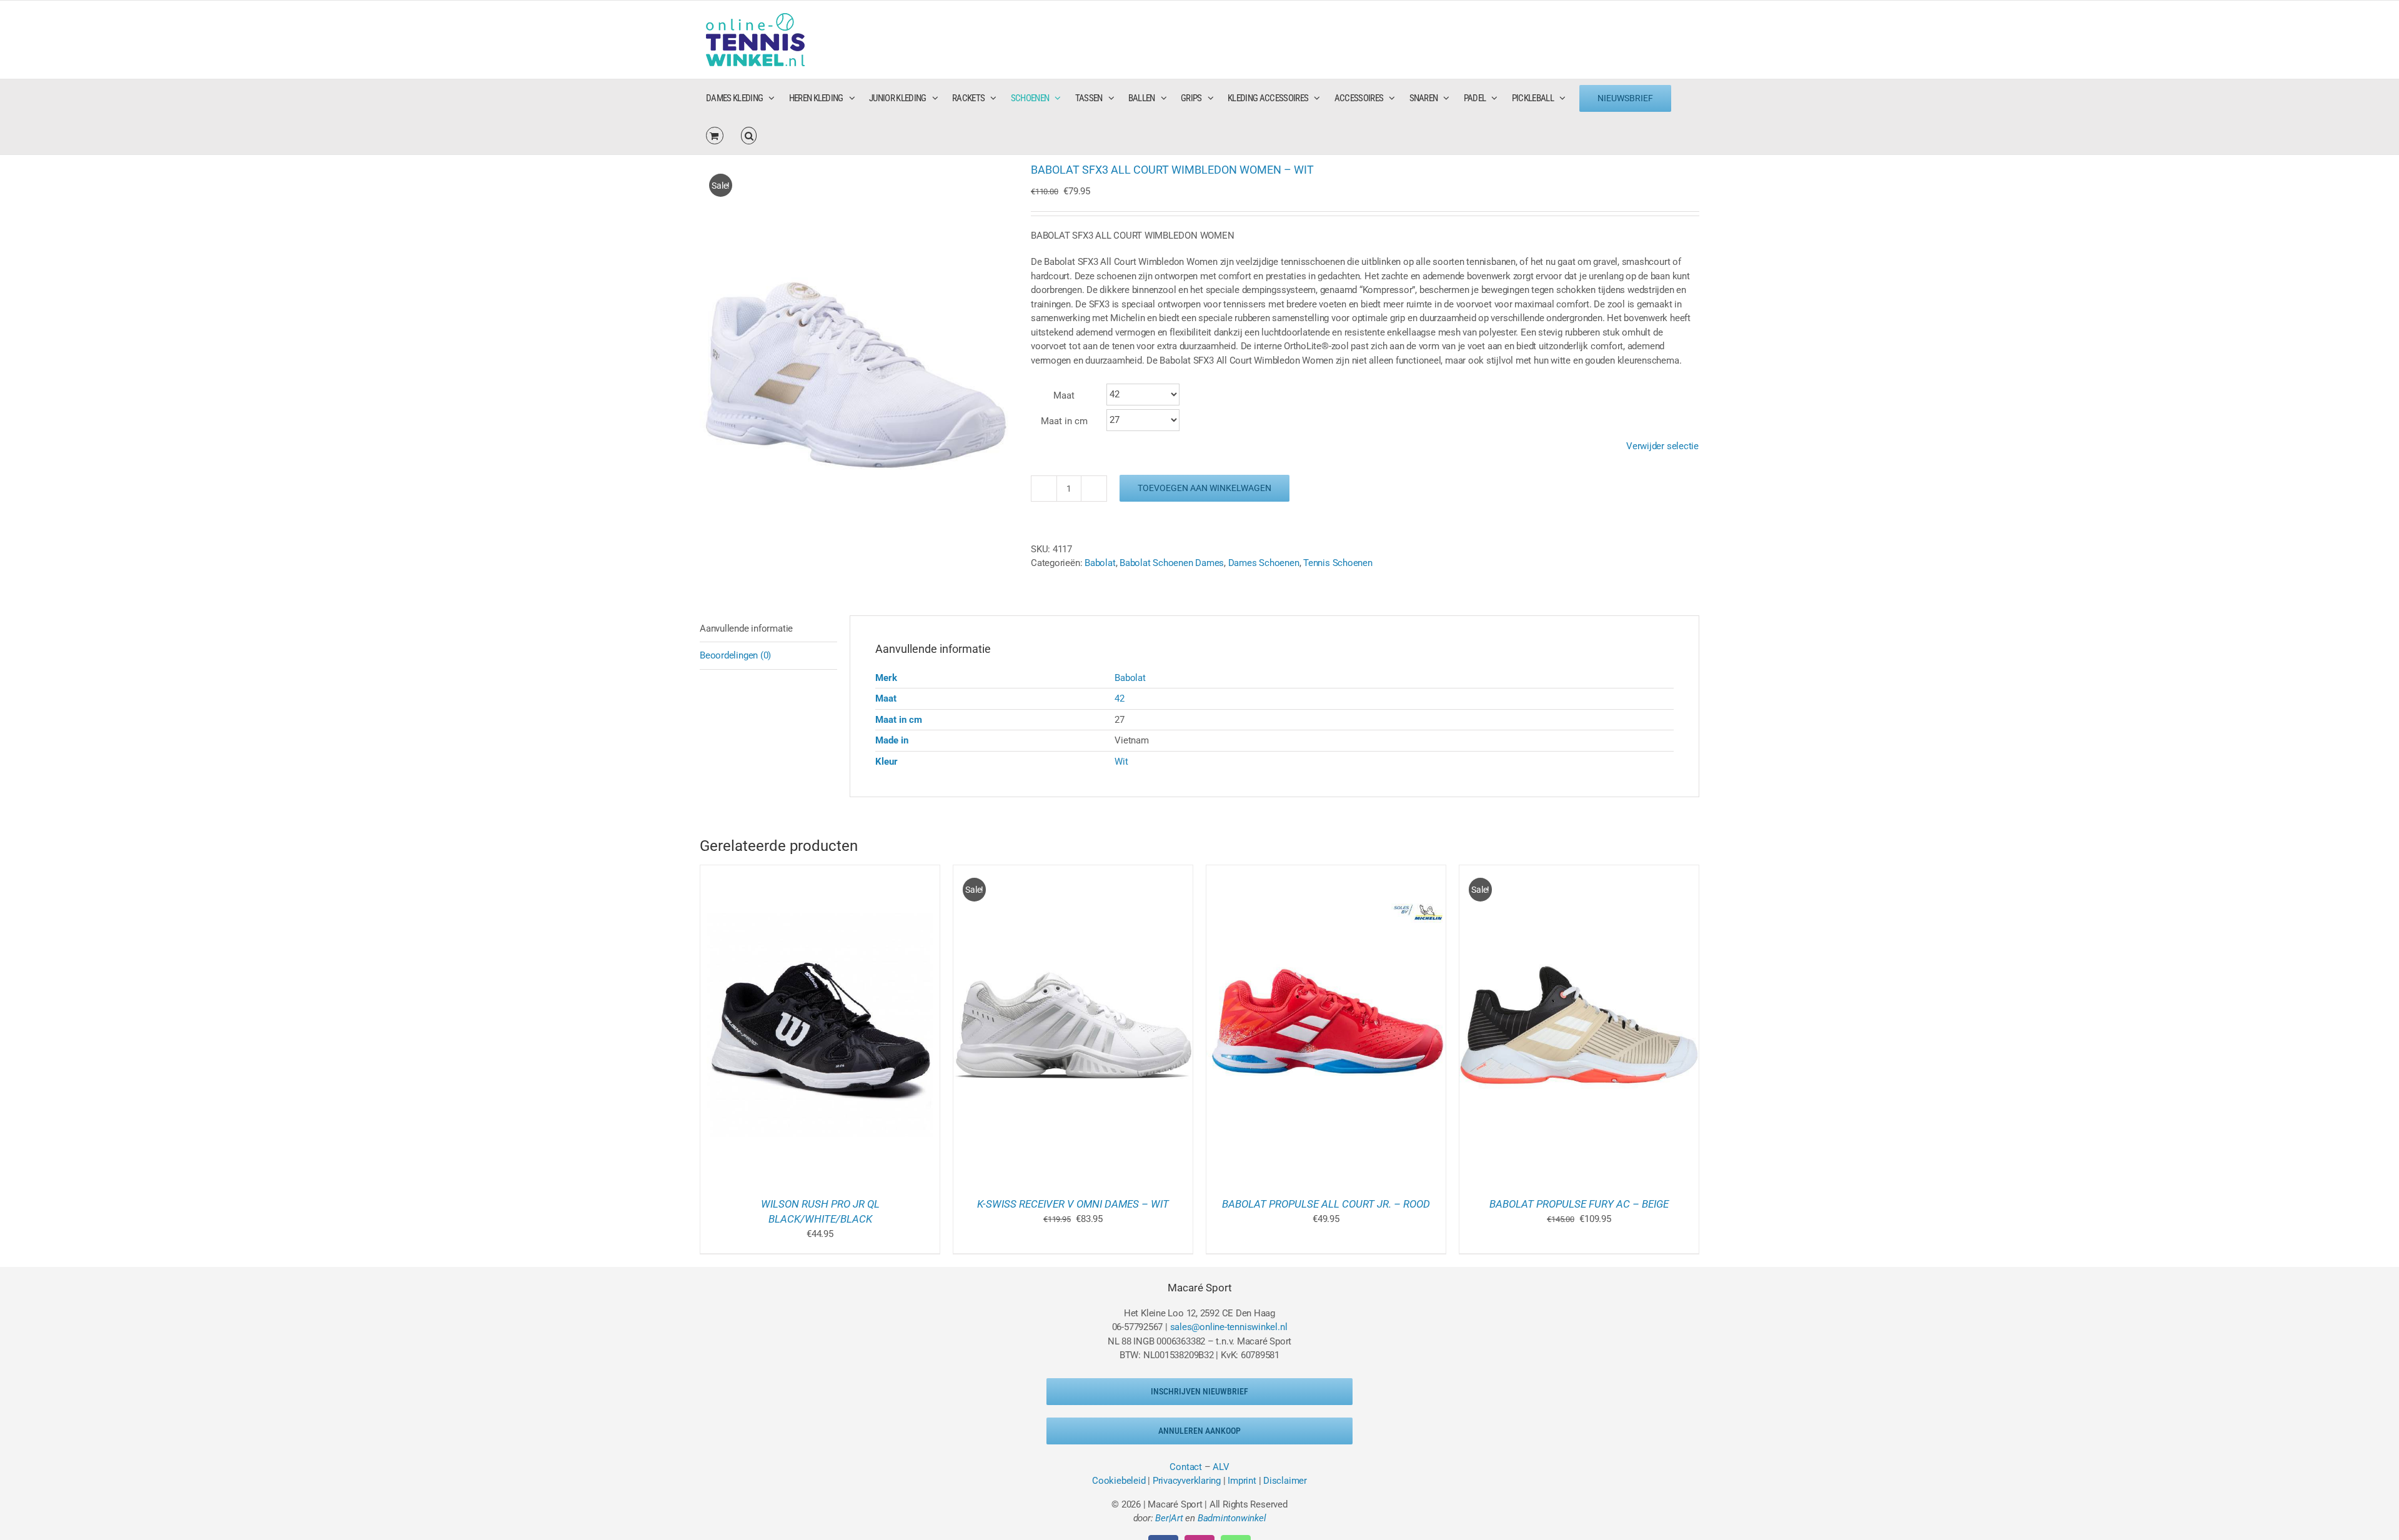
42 (1120, 698)
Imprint (1242, 1481)
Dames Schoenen (1264, 563)
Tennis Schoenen (1338, 563)
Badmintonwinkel (1232, 1518)
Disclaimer (1285, 1481)
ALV (1221, 1467)
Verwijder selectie (1662, 446)
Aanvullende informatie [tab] (746, 628)
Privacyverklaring (1187, 1481)
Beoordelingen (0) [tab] (735, 655)
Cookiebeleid (1119, 1481)
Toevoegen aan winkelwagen (1204, 488)
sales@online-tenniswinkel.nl (1229, 1327)
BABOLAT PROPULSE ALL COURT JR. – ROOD (1326, 1204)
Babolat (1130, 678)
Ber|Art (1169, 1518)
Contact (1185, 1467)
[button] (749, 136)
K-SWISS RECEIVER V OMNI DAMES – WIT (1073, 1204)
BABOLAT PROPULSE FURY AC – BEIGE (1579, 1204)
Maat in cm (1064, 421)
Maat (1064, 395)
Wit (1121, 762)
